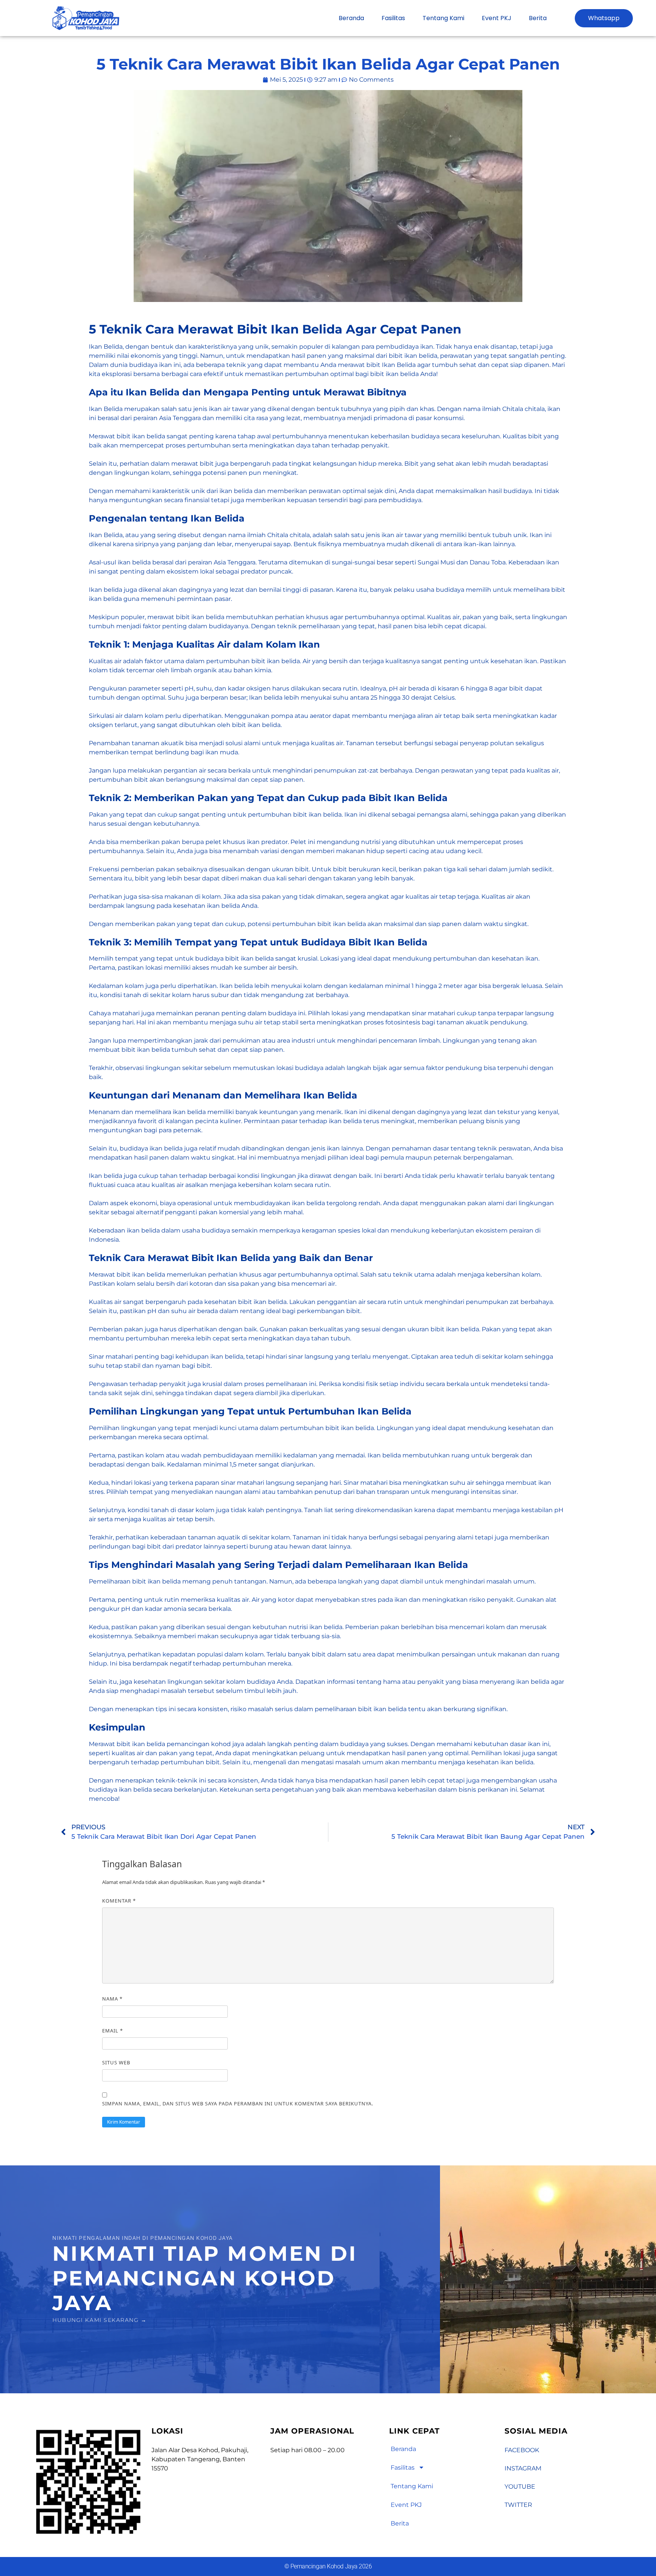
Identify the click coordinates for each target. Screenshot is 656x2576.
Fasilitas (393, 18)
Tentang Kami (443, 18)
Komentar (119, 1901)
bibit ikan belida (141, 436)
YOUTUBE (520, 2487)
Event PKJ (497, 18)
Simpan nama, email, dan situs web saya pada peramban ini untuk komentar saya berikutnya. (238, 2103)
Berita (538, 18)
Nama (112, 1999)
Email (113, 2031)
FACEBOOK (522, 2450)
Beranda (351, 18)
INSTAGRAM (523, 2468)
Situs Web (116, 2062)
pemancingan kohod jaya (205, 1744)
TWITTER (518, 2505)
